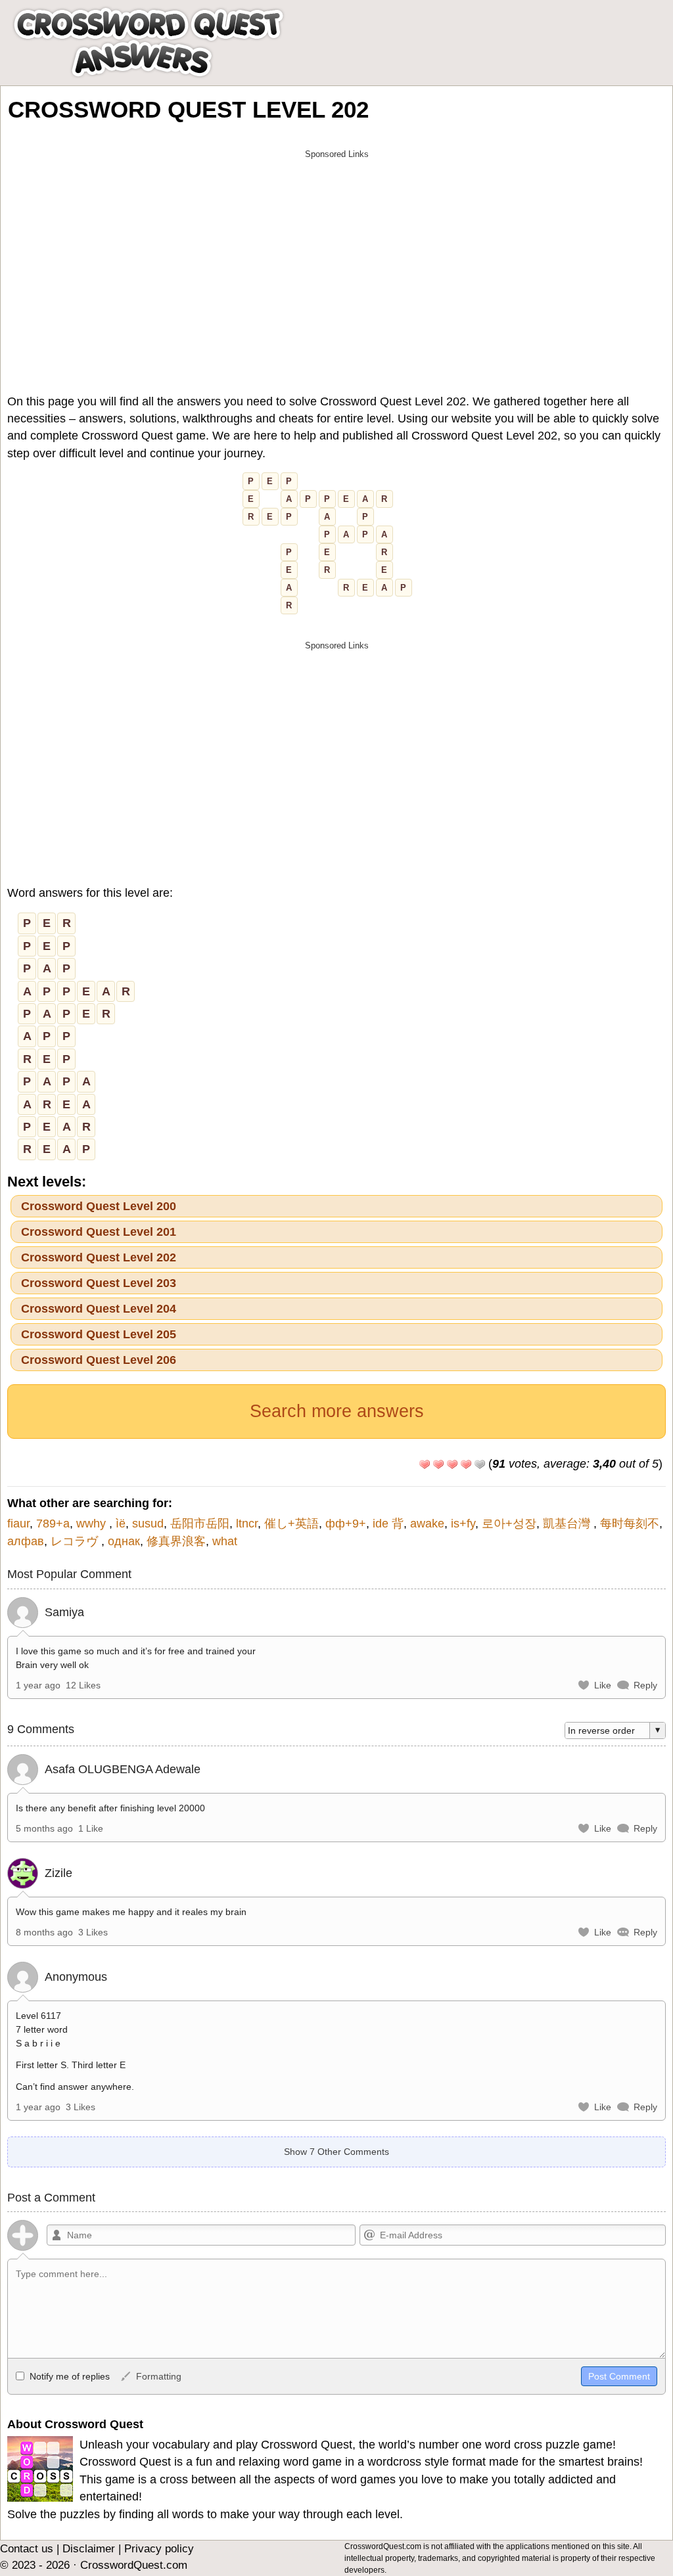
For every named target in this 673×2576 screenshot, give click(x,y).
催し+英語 (291, 1524)
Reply (645, 1685)
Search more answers (337, 1411)
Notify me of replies (68, 2376)
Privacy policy (159, 2549)
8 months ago (44, 1932)
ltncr (247, 1524)
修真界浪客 (176, 1541)
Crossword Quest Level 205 (99, 1334)
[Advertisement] (336, 258)
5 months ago (44, 1828)
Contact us (27, 2549)
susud (148, 1524)
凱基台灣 (568, 1524)
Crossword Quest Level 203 (99, 1283)
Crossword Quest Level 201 (99, 1232)
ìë (121, 1524)
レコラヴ (76, 1541)
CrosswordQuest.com (134, 2565)
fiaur (18, 1524)
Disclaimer (89, 2549)
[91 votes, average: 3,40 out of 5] (425, 1464)
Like (603, 1685)
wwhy (93, 1524)
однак (124, 1541)
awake (427, 1524)
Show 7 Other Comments (336, 2152)
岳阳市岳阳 (200, 1524)
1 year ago (38, 1685)
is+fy (463, 1524)
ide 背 (388, 1524)
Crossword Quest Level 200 (99, 1206)
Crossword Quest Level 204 (99, 1309)
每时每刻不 (630, 1524)
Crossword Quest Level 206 (99, 1360)
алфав (26, 1541)
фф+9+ (346, 1524)
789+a (53, 1524)
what (225, 1541)
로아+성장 (509, 1524)
